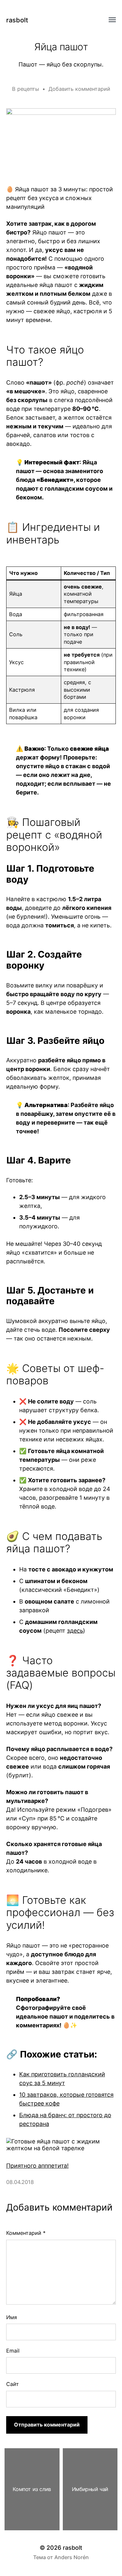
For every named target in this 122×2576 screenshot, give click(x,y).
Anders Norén (72, 2557)
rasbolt (17, 20)
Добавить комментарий (79, 89)
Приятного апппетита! (37, 2166)
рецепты (28, 89)
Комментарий (26, 2233)
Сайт (13, 2384)
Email (13, 2351)
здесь (75, 1631)
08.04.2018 (20, 2182)
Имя (12, 2317)
